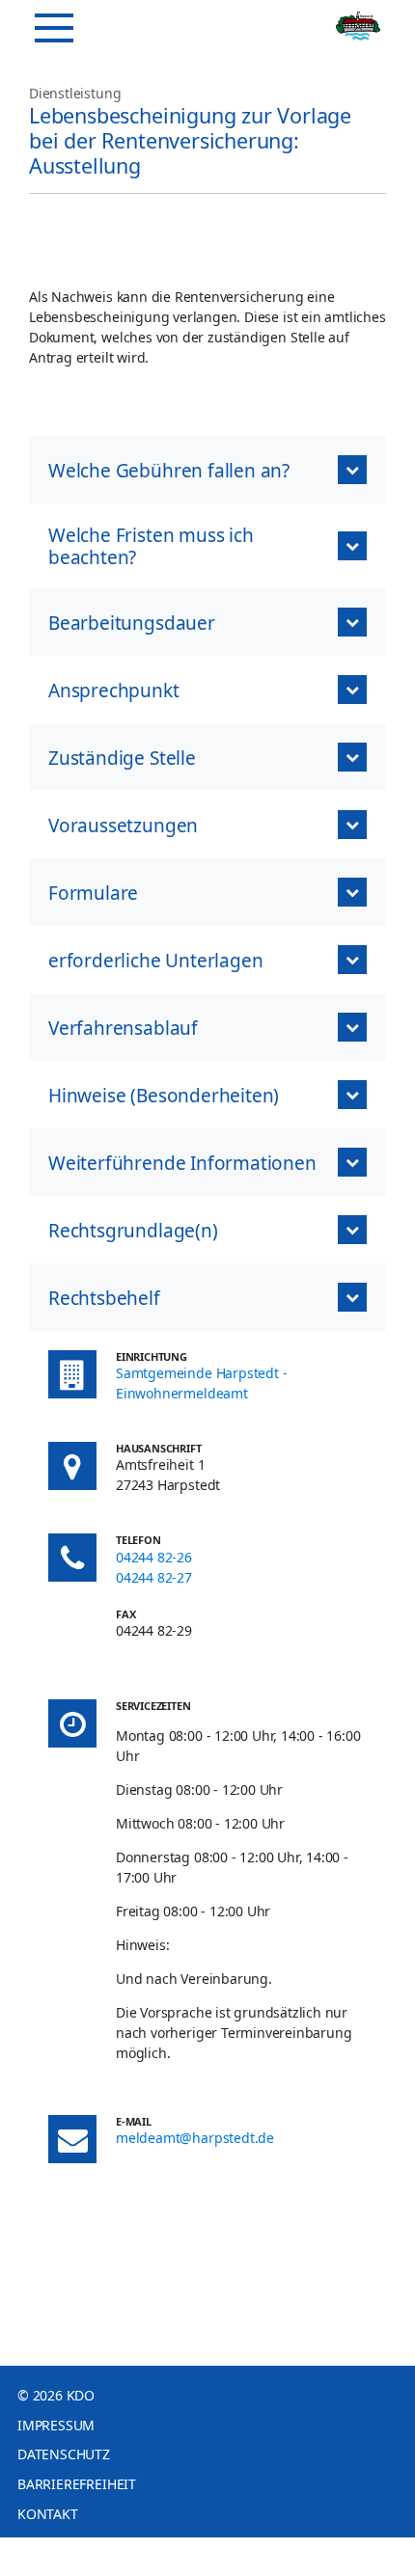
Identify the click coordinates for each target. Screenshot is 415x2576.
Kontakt (48, 2514)
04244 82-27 (154, 1577)
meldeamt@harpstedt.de (195, 2138)
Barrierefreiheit (77, 2484)
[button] (207, 470)
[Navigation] (54, 28)
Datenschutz (64, 2454)
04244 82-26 (154, 1557)
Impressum (56, 2425)
